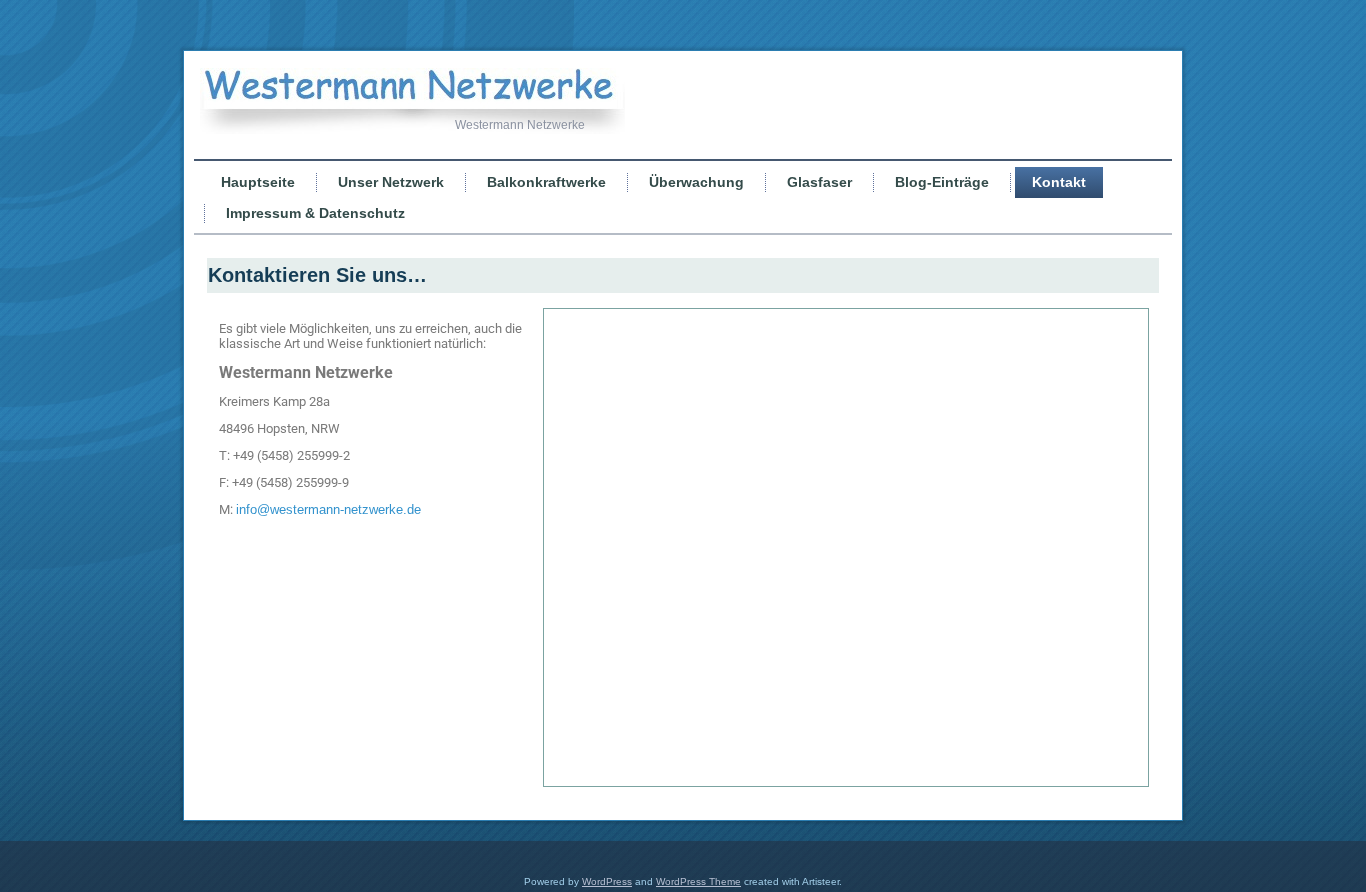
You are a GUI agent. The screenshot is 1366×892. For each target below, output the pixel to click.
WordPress (607, 881)
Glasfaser (819, 182)
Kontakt (1059, 182)
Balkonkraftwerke (546, 182)
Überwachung (696, 182)
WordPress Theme (698, 881)
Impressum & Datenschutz (315, 213)
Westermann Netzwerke (520, 125)
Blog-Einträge (942, 182)
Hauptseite (258, 182)
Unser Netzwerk (391, 182)
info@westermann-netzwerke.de (328, 509)
